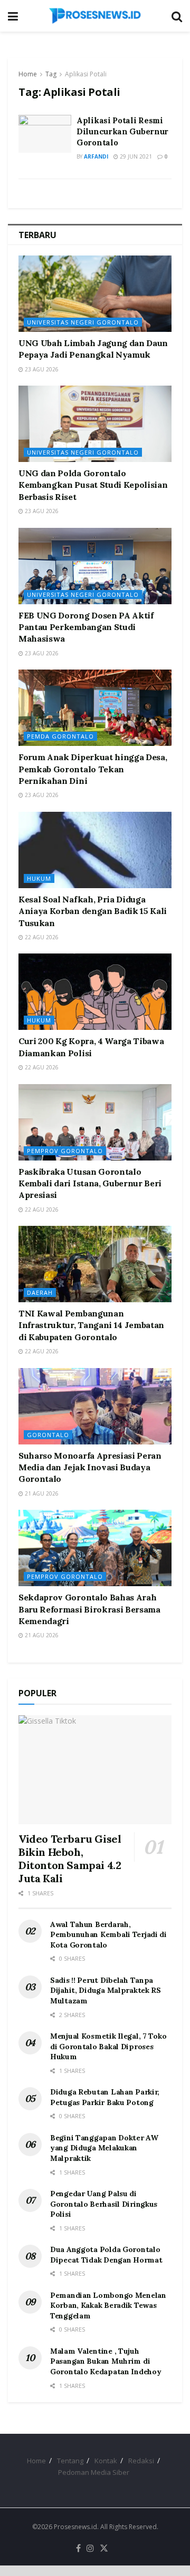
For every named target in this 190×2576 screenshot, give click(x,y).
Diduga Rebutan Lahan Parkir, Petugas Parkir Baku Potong (105, 2097)
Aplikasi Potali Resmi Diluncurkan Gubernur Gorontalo (122, 131)
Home (28, 74)
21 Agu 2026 (41, 1493)
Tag (51, 74)
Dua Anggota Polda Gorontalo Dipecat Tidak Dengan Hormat (106, 2255)
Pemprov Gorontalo (65, 1151)
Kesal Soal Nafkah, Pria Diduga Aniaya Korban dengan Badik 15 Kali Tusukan (93, 911)
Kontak (106, 2461)
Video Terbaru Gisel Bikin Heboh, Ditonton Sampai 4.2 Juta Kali (70, 1859)
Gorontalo (48, 1435)
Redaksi (141, 2461)
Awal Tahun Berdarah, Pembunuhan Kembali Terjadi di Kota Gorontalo (108, 1935)
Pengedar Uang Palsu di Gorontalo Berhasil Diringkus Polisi (104, 2204)
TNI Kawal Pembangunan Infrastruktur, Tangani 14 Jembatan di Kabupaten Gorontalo (91, 1325)
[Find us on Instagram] (90, 2549)
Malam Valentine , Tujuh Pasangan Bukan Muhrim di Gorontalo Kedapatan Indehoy (106, 2361)
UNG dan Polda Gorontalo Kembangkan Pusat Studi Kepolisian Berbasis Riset (93, 485)
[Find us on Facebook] (78, 2549)
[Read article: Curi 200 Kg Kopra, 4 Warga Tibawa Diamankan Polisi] (95, 992)
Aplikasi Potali (86, 74)
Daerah (40, 1292)
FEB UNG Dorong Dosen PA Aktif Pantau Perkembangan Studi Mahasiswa (86, 627)
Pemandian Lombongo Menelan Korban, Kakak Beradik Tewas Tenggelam (108, 2305)
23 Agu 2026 (41, 369)
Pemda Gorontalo (60, 736)
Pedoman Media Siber (94, 2472)
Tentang (70, 2461)
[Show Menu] (13, 16)
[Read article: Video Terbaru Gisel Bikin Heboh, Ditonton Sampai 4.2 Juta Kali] (95, 1770)
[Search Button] (177, 16)
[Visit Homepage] (95, 16)
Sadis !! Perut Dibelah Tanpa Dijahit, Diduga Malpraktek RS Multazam (106, 1990)
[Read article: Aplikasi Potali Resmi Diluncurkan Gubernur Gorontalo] (45, 134)
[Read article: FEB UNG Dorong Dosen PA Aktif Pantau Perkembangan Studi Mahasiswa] (95, 566)
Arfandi (96, 156)
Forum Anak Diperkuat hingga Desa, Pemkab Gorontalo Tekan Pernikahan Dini (93, 769)
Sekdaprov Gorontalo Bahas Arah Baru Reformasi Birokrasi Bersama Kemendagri (89, 1609)
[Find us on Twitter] (104, 2549)
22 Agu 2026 (41, 937)
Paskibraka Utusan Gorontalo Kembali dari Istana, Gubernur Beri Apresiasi (90, 1183)
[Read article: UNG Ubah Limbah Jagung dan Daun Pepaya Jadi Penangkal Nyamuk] (95, 294)
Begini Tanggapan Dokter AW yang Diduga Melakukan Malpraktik (104, 2148)
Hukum (39, 878)
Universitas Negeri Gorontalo (83, 322)
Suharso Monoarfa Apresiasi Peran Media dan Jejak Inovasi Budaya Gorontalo (90, 1467)
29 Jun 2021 (135, 156)
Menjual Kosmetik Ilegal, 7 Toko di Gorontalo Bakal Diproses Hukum (108, 2046)
